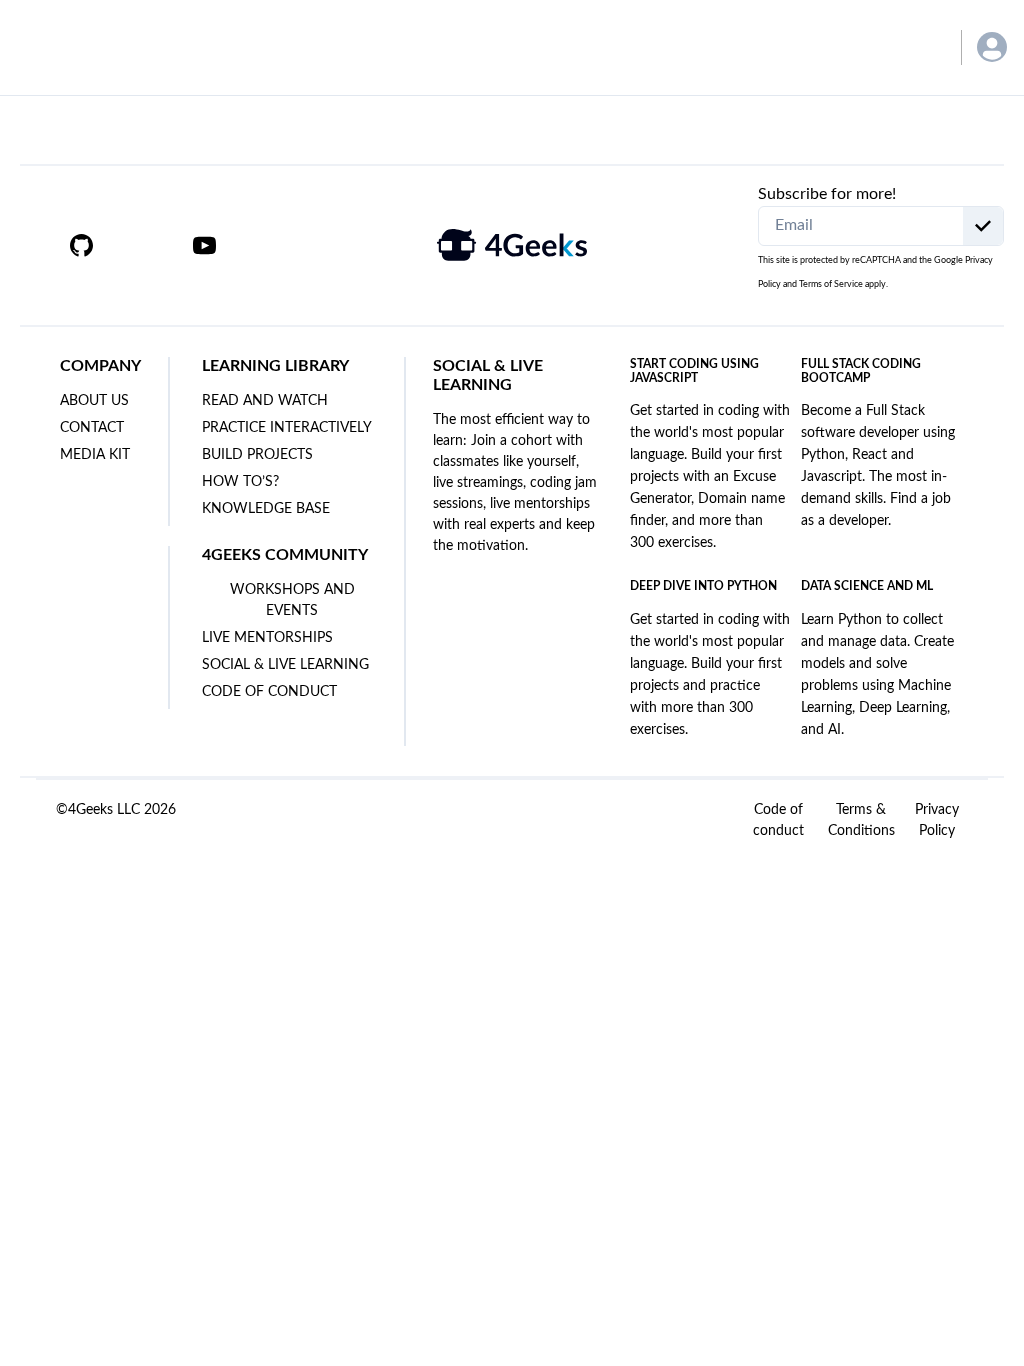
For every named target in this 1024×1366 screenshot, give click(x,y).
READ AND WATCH (265, 401)
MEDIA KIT (95, 455)
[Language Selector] (916, 47)
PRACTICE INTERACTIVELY (287, 428)
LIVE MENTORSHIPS (267, 638)
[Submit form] (983, 226)
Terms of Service (831, 284)
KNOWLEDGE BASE (266, 509)
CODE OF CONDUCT (269, 692)
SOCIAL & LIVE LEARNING (285, 665)
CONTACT (92, 428)
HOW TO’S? (240, 482)
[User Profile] (992, 47)
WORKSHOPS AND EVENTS (292, 600)
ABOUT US (94, 401)
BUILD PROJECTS (257, 455)
